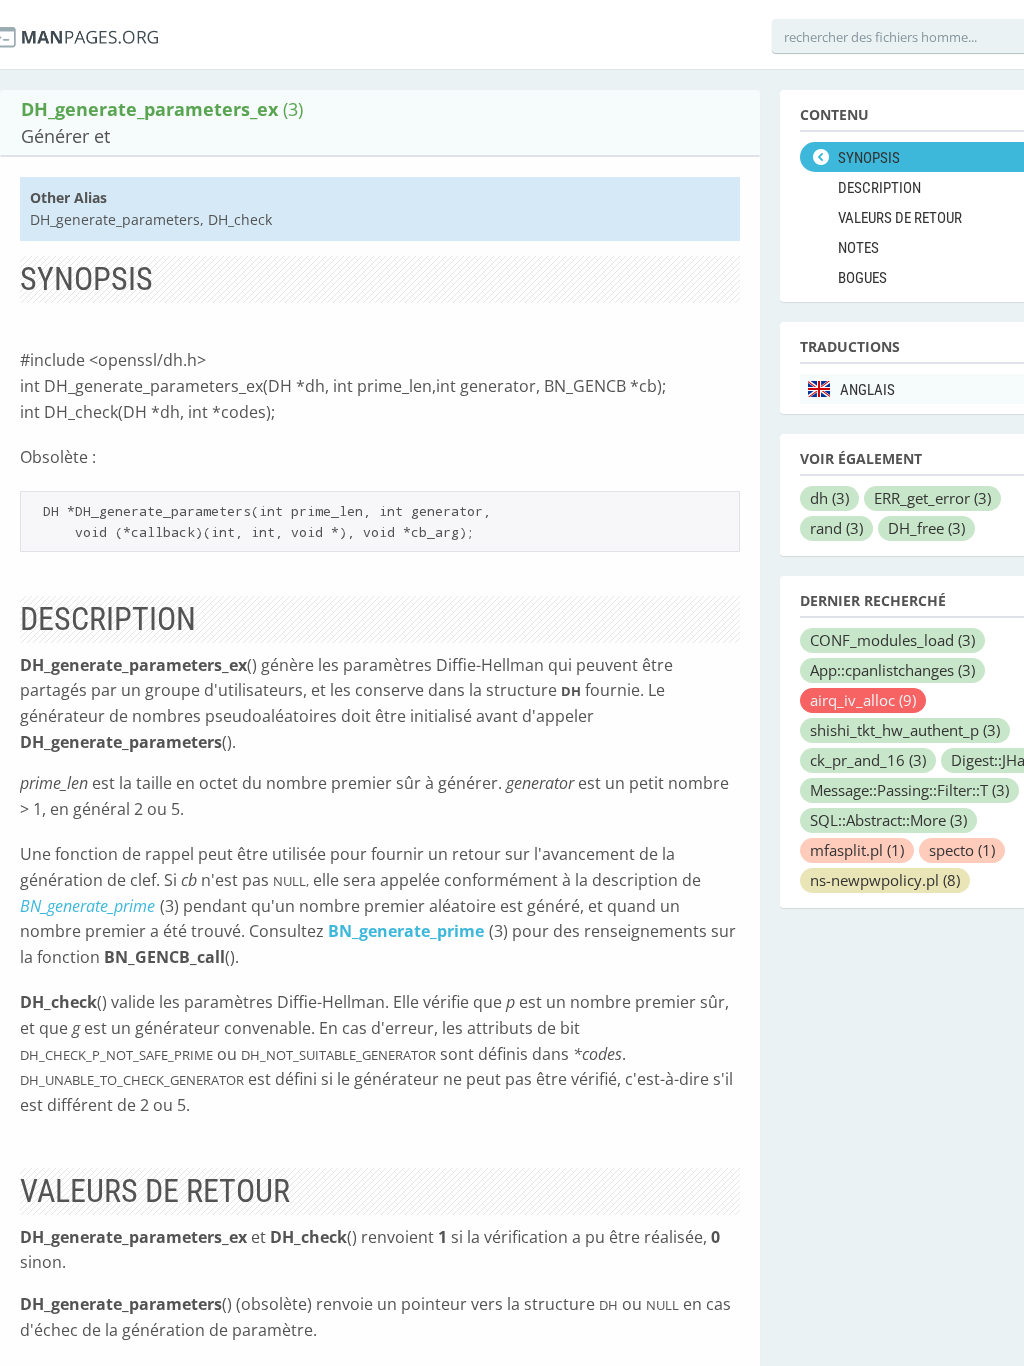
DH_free (926, 528)
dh (829, 498)
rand (836, 528)
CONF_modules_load (892, 640)
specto (962, 850)
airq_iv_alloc (863, 700)
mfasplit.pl (857, 850)
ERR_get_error (932, 498)
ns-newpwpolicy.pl (885, 880)
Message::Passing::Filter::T (909, 790)
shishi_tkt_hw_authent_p (905, 730)
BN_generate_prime (87, 906)
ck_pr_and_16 (868, 760)
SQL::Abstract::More (888, 820)
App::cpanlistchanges (892, 670)
